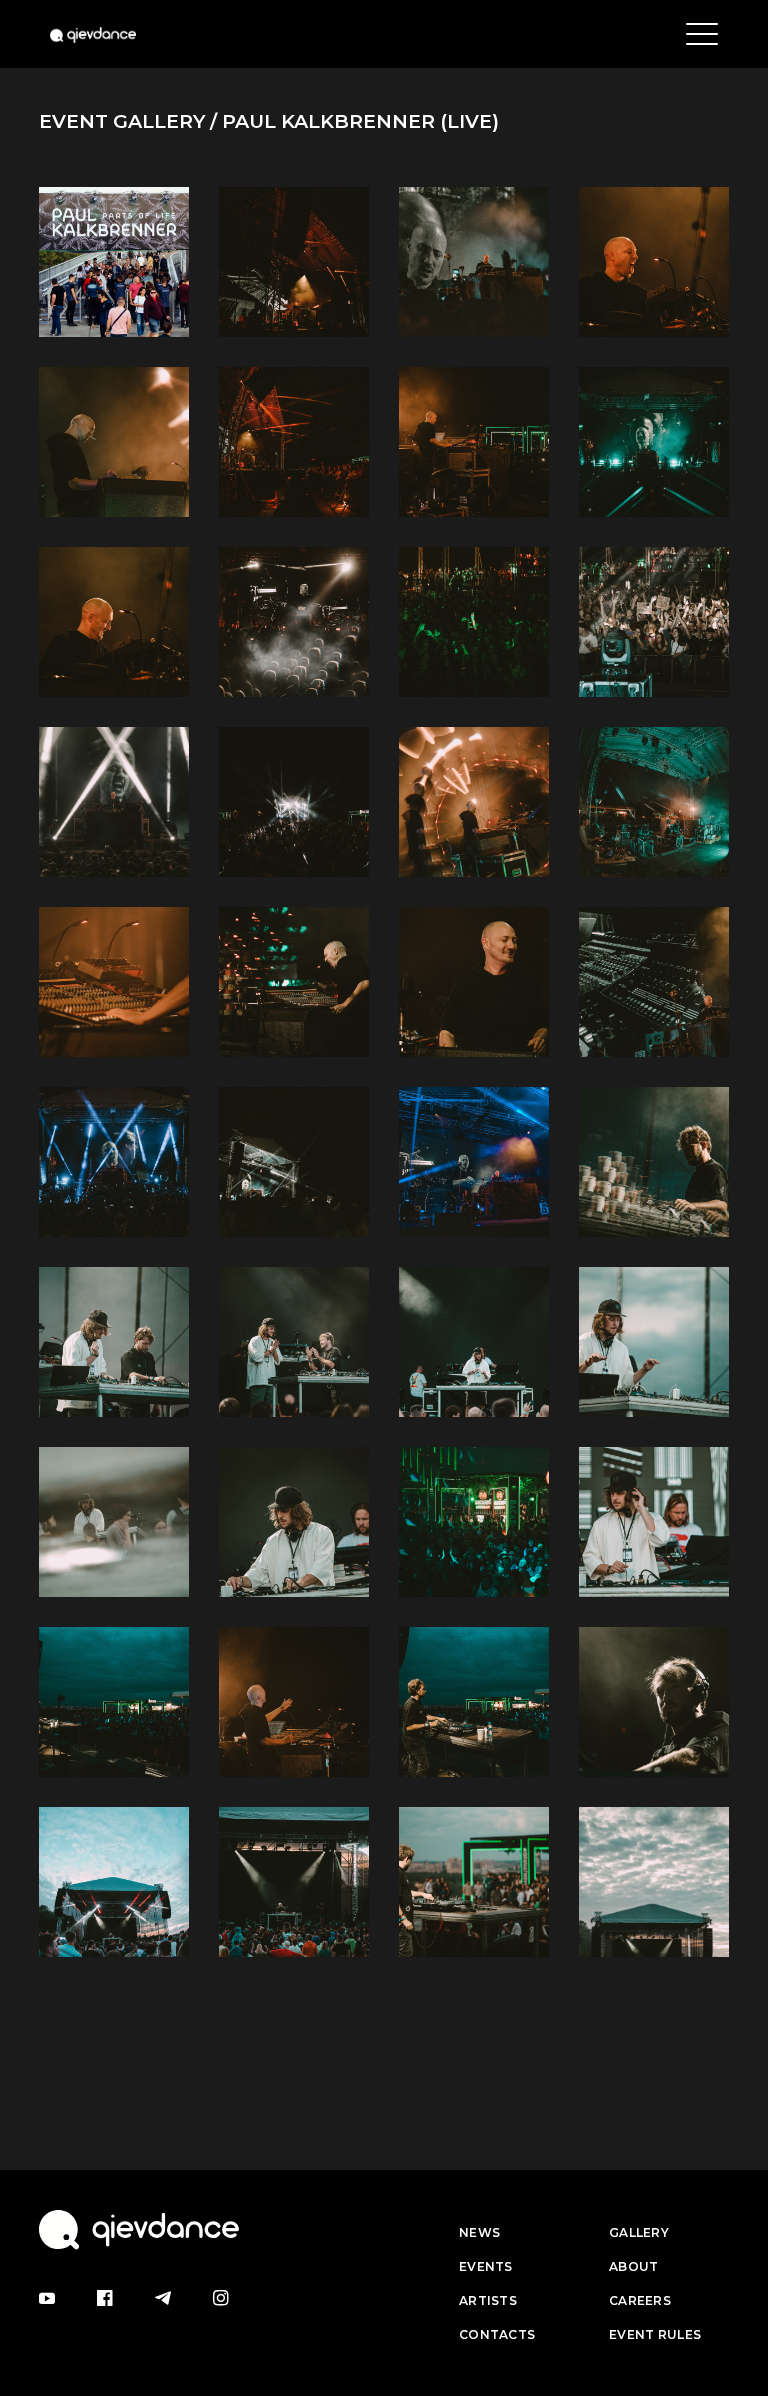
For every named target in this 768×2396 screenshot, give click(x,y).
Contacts (497, 2334)
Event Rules (655, 2334)
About (634, 2266)
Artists (488, 2300)
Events (486, 2266)
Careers (640, 2300)
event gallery (122, 121)
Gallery (639, 2232)
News (479, 2232)
